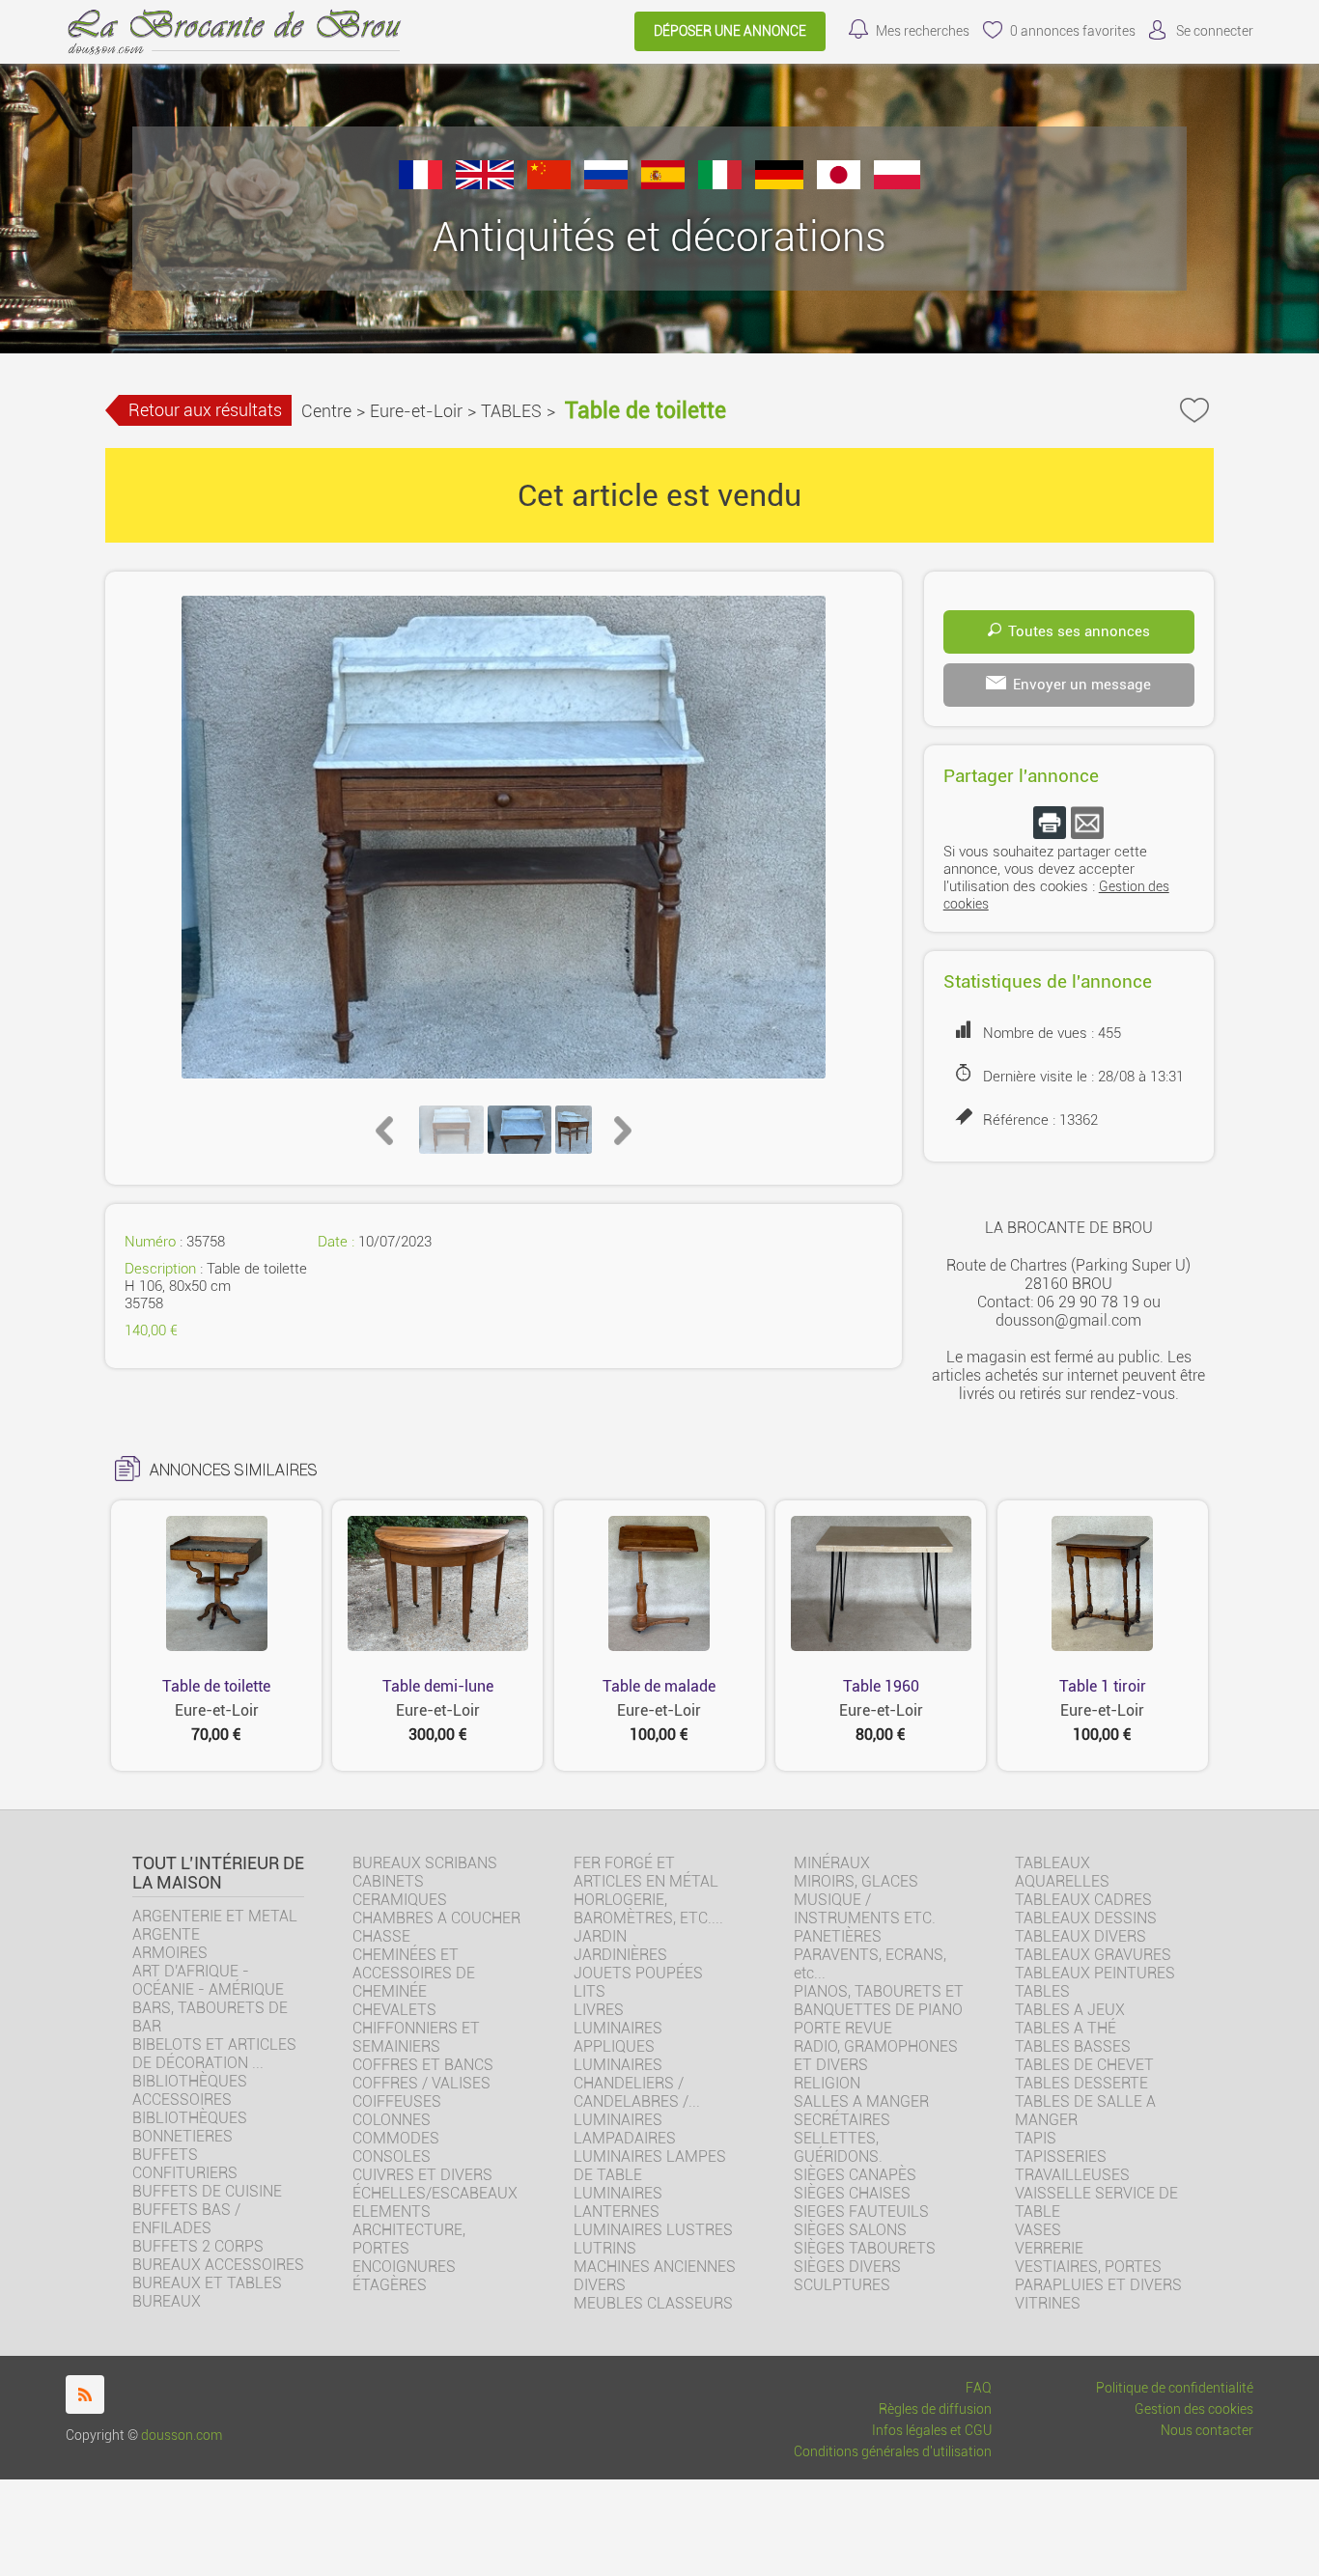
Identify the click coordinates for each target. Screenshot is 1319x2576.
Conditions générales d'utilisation (893, 2452)
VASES (1038, 2230)
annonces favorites (1073, 31)
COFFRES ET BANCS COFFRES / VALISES (423, 2074)
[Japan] (839, 184)
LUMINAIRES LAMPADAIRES (625, 2129)
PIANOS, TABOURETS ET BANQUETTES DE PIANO (879, 2001)
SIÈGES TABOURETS (865, 2248)
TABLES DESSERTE (1081, 2083)
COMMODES (396, 2138)
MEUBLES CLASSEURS (653, 2303)
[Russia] (606, 184)
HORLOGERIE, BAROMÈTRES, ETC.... (648, 1909)
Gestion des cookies (1194, 2409)
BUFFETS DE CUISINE (207, 2191)
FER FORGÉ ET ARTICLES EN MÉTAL (646, 1872)
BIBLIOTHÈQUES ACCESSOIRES (190, 2090)
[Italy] (720, 184)
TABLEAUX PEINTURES (1095, 1973)
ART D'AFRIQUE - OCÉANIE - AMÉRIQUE (208, 1980)
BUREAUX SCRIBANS (425, 1863)
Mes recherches (923, 31)
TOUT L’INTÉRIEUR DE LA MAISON (218, 1873)
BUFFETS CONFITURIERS (185, 2164)
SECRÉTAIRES (842, 2120)
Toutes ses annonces (1079, 631)
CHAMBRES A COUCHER (436, 1918)
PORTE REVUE (843, 2028)
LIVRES (599, 2010)
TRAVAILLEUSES (1072, 2175)
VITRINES (1048, 2303)
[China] (549, 184)
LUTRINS (605, 2248)
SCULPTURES (842, 2285)
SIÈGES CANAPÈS (855, 2175)
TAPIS (1036, 2138)
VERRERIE (1049, 2248)
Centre (326, 411)
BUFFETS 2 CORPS (198, 2246)
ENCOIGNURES (404, 2267)
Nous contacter (1207, 2431)
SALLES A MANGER (861, 2101)
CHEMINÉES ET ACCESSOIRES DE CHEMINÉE (414, 1973)
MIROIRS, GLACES (856, 1881)
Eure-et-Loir (416, 411)
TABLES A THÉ (1066, 2028)
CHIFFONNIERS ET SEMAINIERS (416, 2037)
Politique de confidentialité (1175, 2388)
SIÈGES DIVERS (847, 2267)
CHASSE (381, 1936)
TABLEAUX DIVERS (1080, 1936)
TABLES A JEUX (1070, 2010)
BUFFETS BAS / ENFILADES (186, 2219)
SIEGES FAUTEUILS (861, 2212)
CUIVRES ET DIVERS (422, 2175)
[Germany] (779, 184)
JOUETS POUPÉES (638, 1973)
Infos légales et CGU (932, 2431)
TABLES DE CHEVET (1084, 2065)
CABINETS (388, 1881)
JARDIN (600, 1936)
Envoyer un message (1082, 685)
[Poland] (897, 184)
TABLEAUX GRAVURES (1093, 1955)
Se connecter (1215, 31)
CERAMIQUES (400, 1900)
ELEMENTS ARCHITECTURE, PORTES (409, 2230)
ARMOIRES (170, 1953)
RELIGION (827, 2083)
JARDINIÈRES (620, 1955)
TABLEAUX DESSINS (1086, 1918)
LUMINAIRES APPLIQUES (618, 2037)
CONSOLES (392, 2156)
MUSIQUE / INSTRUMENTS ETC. (865, 1909)
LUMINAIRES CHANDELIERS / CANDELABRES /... (637, 2083)
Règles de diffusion (935, 2409)
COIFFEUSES (397, 2101)
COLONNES (392, 2120)
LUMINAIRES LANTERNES (618, 2202)
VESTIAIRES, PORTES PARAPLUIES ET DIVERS (1098, 2276)
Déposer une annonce (730, 31)
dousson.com (182, 2436)
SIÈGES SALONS (850, 2230)
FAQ (979, 2388)
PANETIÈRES (838, 1936)
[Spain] (663, 184)
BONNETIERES (182, 2136)
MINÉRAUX (832, 1863)
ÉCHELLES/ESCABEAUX (435, 2193)
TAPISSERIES (1061, 2156)
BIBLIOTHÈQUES (190, 2118)
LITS (589, 1991)
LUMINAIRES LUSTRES (653, 2230)
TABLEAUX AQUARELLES (1062, 1872)
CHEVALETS (394, 2010)
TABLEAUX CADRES (1083, 1900)
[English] (485, 184)
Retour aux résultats (205, 410)
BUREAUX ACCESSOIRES (218, 2265)
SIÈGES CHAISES (852, 2193)
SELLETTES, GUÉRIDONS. (838, 2147)
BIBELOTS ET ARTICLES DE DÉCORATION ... (214, 2054)
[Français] (421, 184)
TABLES (511, 411)
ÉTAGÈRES (390, 2285)
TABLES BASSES (1073, 2046)
